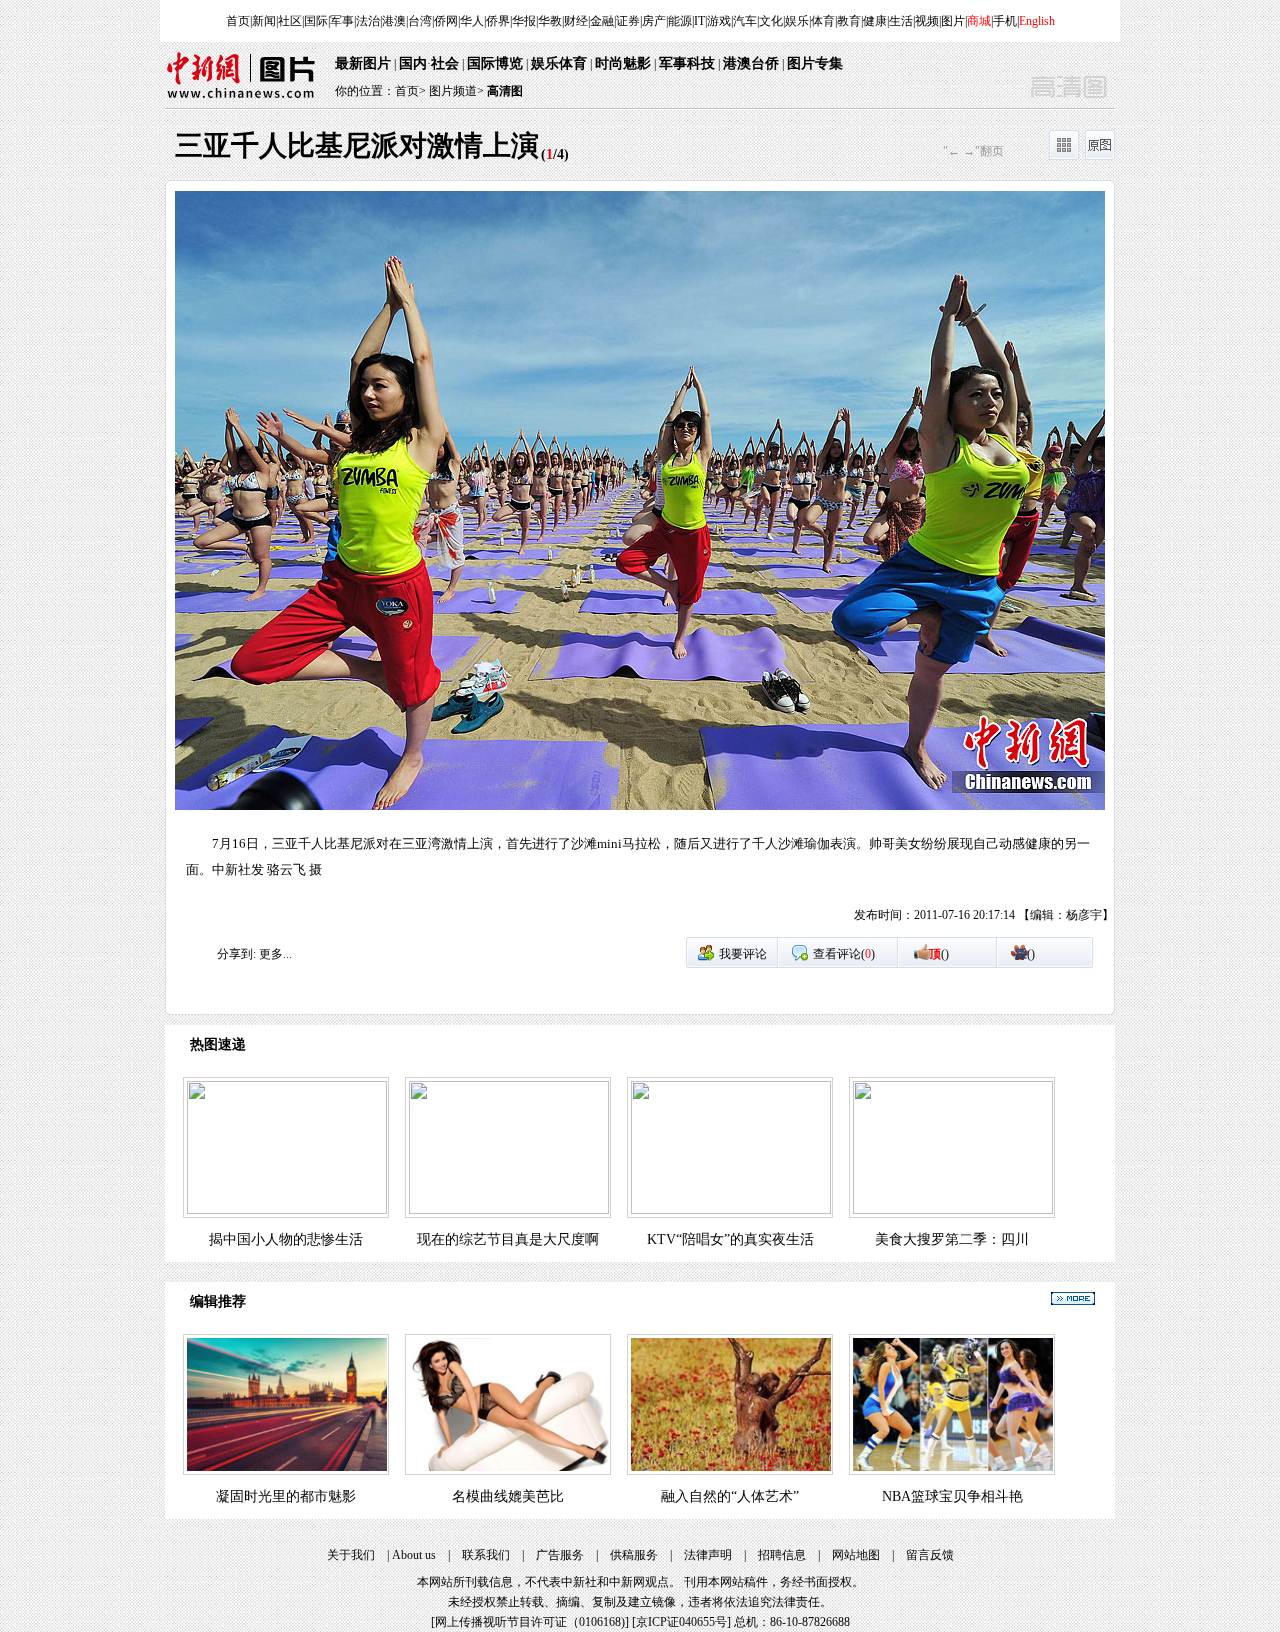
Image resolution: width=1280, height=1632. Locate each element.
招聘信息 (782, 1555)
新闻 (264, 21)
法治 (368, 21)
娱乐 (797, 21)
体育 (823, 21)
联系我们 (486, 1555)
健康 (875, 21)
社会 (445, 63)
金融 (602, 21)
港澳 (394, 21)
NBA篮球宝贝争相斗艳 (952, 1496)
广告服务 (560, 1555)
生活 (901, 21)
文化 (771, 21)
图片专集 (815, 63)
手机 (1005, 21)
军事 (342, 21)
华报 (524, 21)
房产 (654, 21)
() (939, 954)
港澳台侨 (751, 63)
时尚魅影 (623, 63)
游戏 (719, 21)
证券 (628, 21)
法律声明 (708, 1555)
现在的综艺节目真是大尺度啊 (508, 1239)
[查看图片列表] (1064, 156)
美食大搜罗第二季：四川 (952, 1239)
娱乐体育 (559, 63)
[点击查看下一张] (877, 563)
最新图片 (363, 63)
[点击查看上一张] (403, 563)
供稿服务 (634, 1555)
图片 (953, 21)
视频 (927, 21)
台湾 (420, 21)
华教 (550, 21)
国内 (413, 63)
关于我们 (351, 1555)
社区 (290, 21)
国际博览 (495, 63)
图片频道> (456, 91)
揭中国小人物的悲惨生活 (286, 1239)
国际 (316, 21)
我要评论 (743, 954)
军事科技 (687, 63)
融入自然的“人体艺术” (730, 1496)
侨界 (498, 21)
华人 (472, 21)
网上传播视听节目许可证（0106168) (530, 1622)
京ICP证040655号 (681, 1622)
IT (699, 21)
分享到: (236, 954)
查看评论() (844, 954)
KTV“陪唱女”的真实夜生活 (730, 1239)
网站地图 (856, 1555)
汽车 (745, 21)
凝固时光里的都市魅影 (286, 1496)
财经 (576, 21)
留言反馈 (930, 1555)
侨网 (446, 21)
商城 (979, 21)
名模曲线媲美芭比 (508, 1496)
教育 (849, 21)
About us (414, 1555)
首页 (238, 21)
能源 (680, 21)
